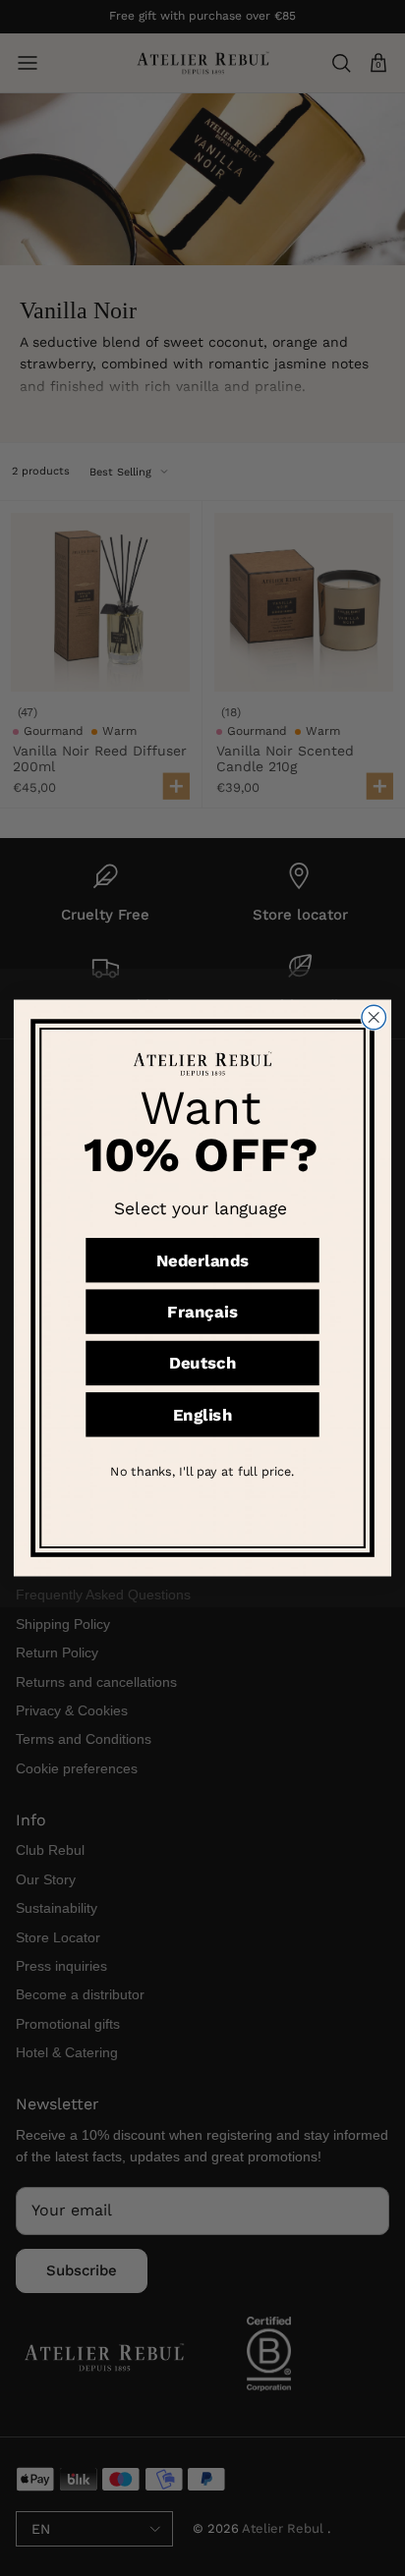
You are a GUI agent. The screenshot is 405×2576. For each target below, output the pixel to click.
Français (202, 1312)
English (202, 1415)
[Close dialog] (374, 1017)
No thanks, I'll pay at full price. (202, 1471)
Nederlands (203, 1260)
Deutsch (202, 1364)
